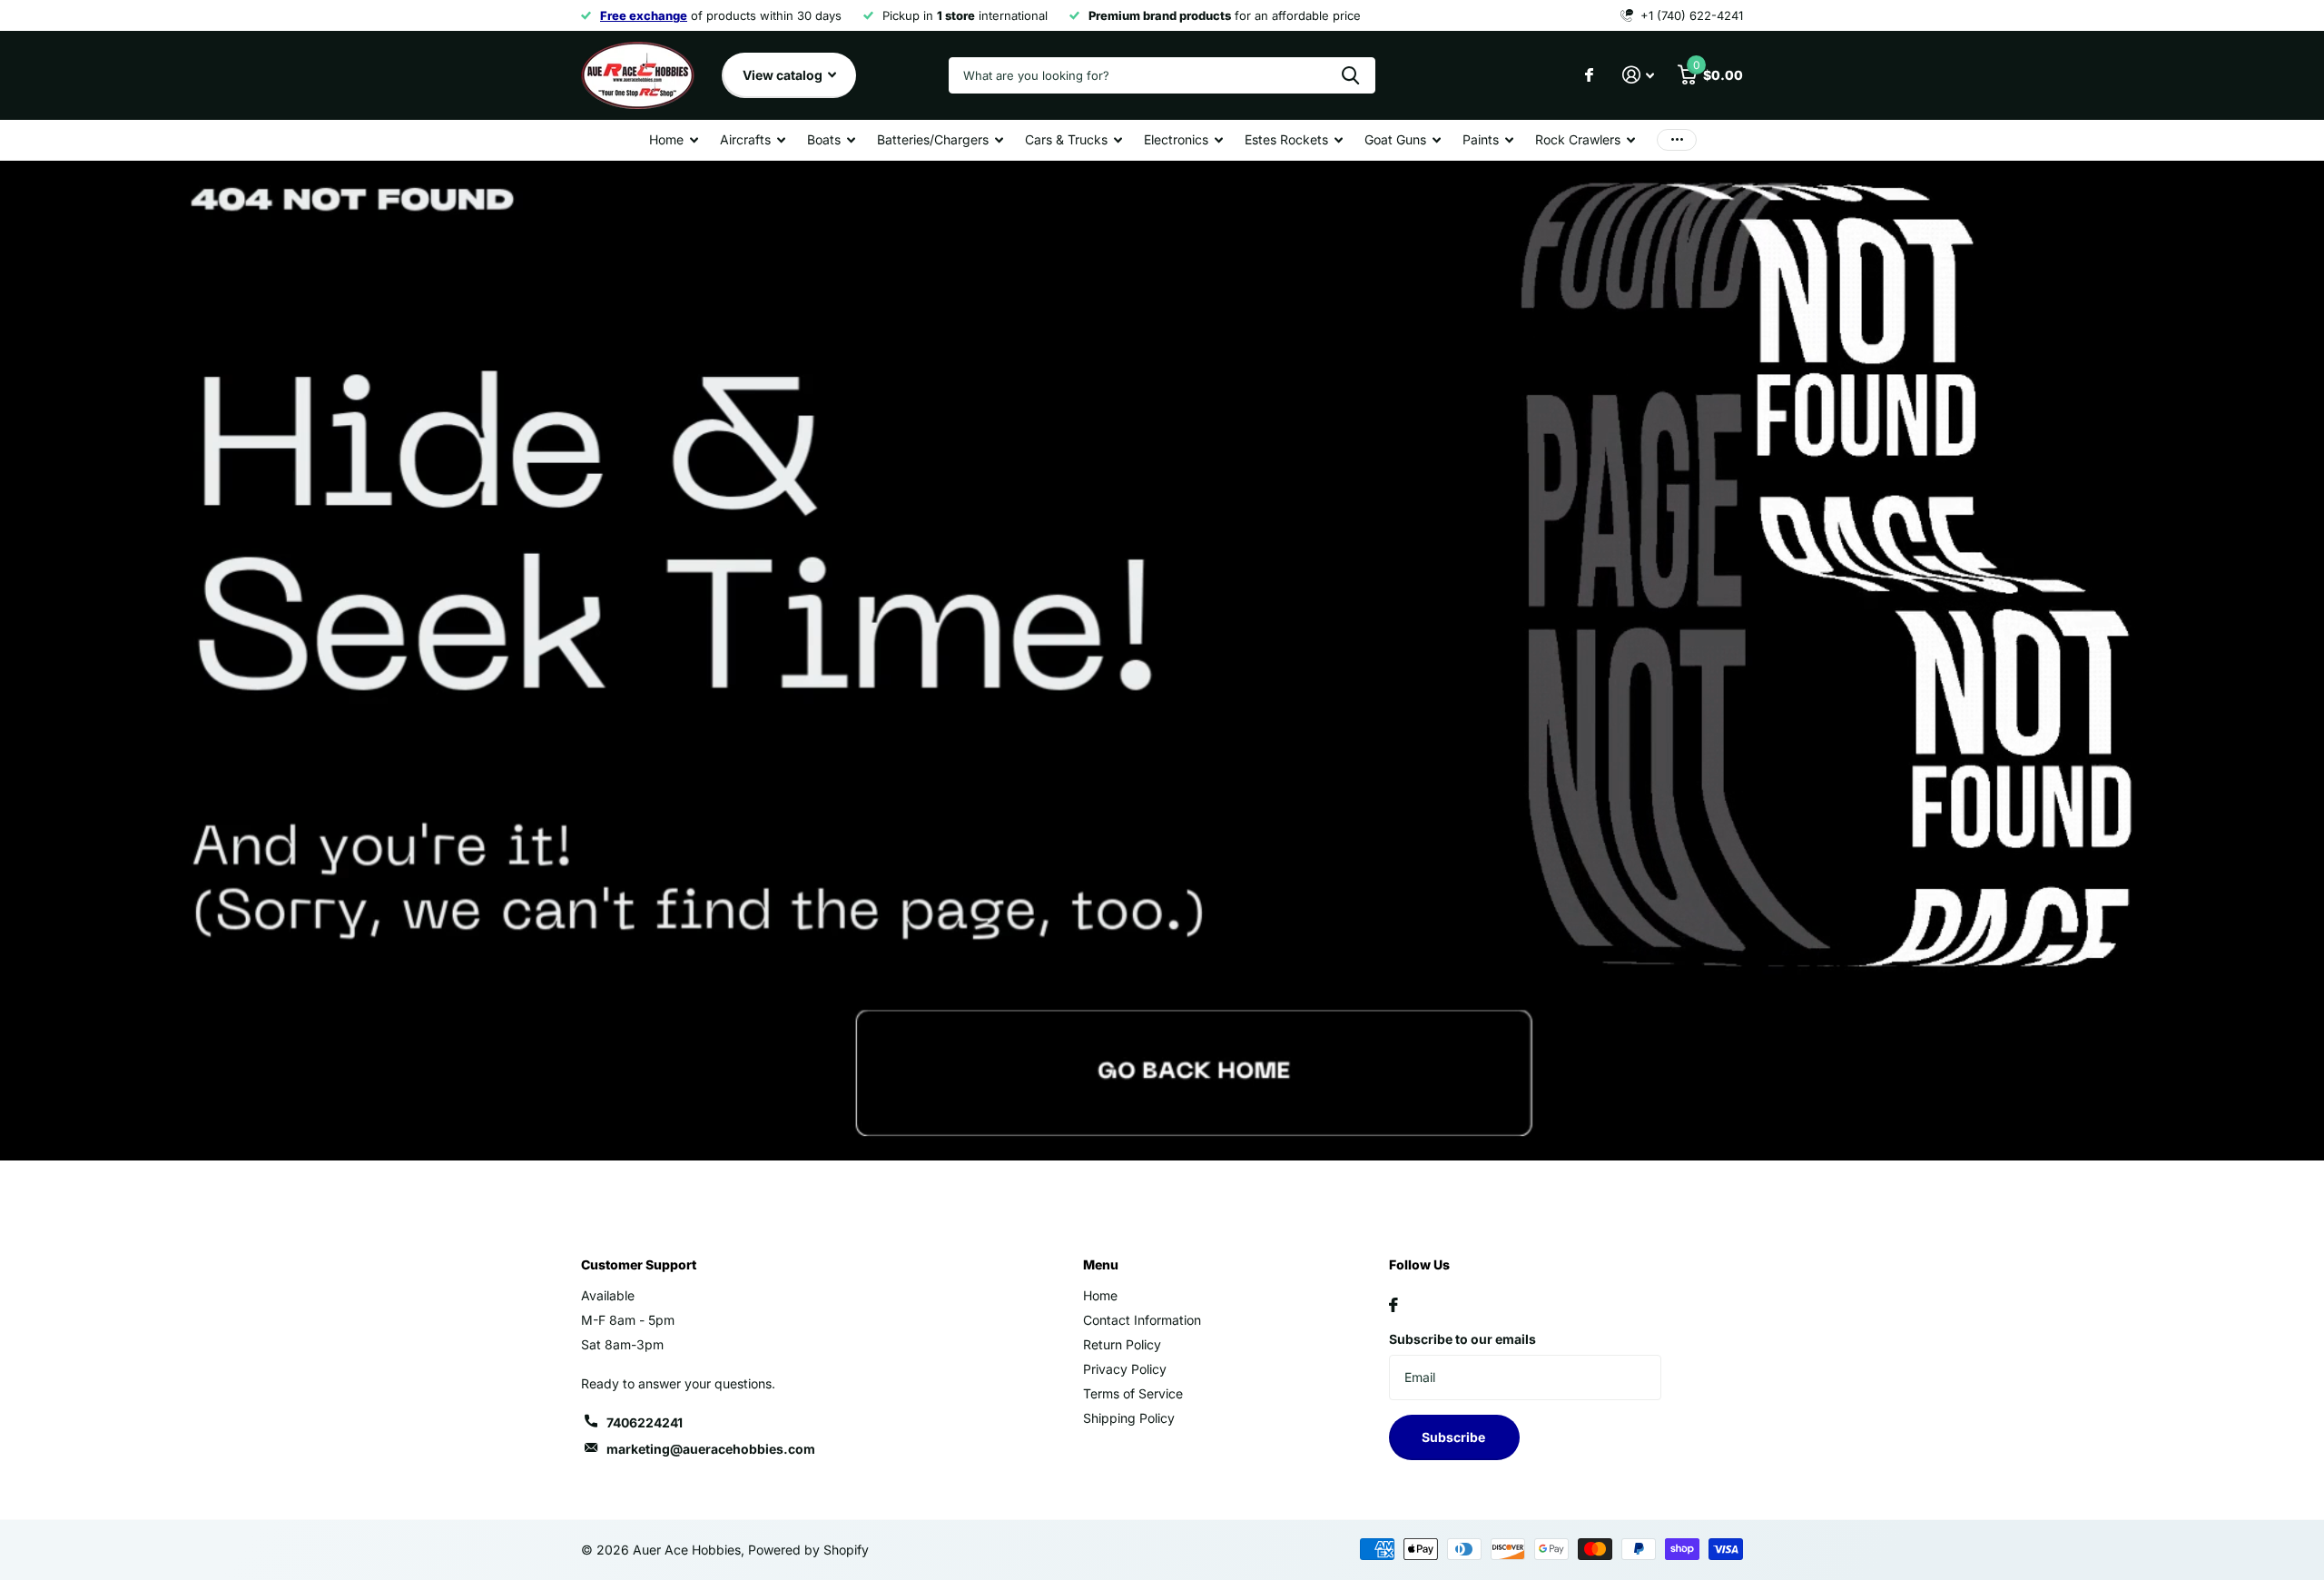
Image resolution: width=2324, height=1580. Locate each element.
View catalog (784, 75)
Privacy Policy (1125, 1369)
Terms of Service (1133, 1393)
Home (1100, 1295)
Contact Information (1142, 1320)
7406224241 (645, 1422)
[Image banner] (1162, 661)
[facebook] (1393, 1305)
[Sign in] (1638, 75)
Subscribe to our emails (1462, 1339)
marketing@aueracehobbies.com (711, 1449)
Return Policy (1122, 1344)
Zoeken (1350, 75)
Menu (1101, 1264)
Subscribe (1455, 1437)
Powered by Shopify (808, 1550)
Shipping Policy (1129, 1418)
